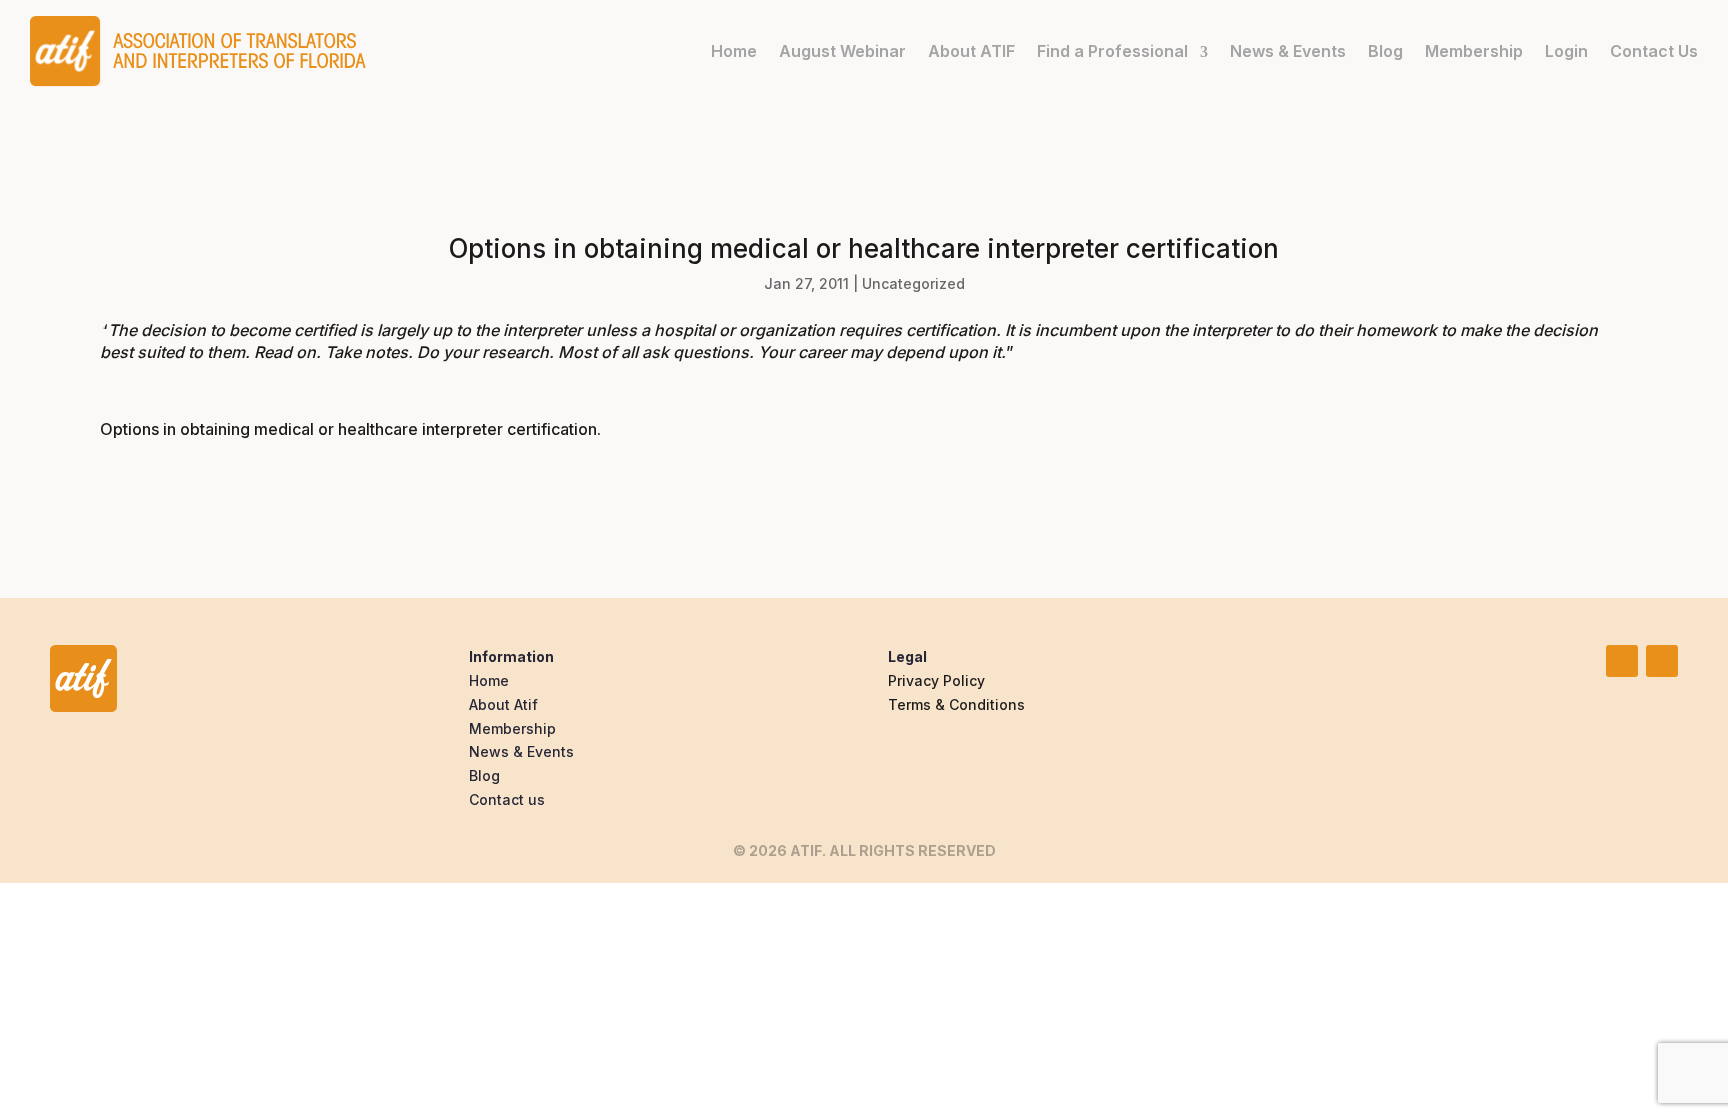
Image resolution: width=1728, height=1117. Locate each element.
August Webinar (842, 51)
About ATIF (971, 51)
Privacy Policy (936, 680)
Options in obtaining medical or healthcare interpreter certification (348, 429)
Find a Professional (1112, 51)
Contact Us (1654, 51)
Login (1566, 51)
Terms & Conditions (956, 704)
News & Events (1288, 51)
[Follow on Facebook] (1662, 661)
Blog (1385, 51)
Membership (1474, 51)
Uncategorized (913, 283)
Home (734, 51)
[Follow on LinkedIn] (1622, 661)
